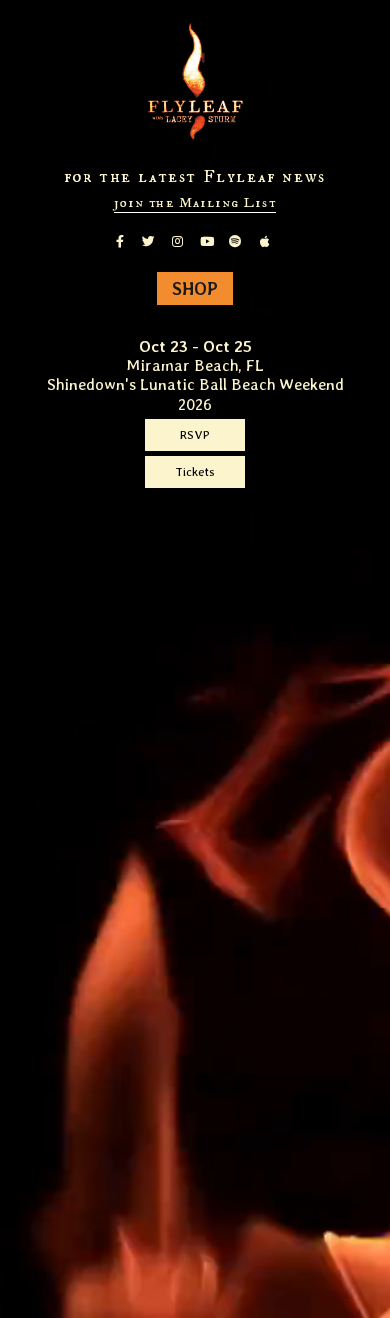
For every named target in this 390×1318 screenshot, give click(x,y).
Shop (195, 288)
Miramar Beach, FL (195, 365)
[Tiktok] (282, 231)
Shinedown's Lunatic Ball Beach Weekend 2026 (195, 394)
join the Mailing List (195, 203)
